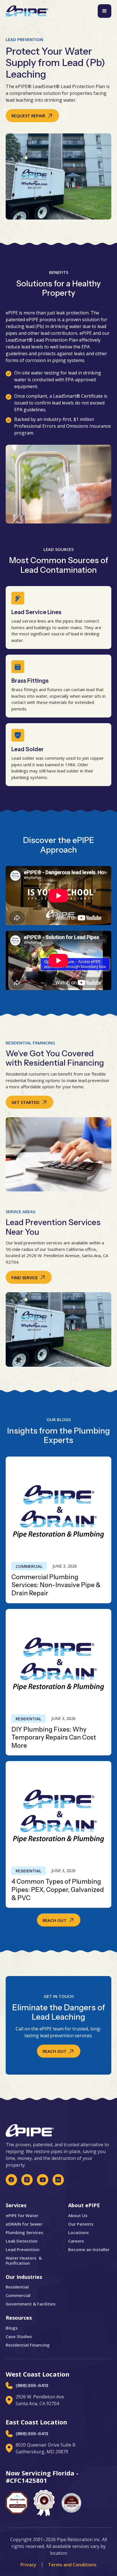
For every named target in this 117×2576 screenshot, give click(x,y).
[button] (105, 11)
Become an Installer (89, 2249)
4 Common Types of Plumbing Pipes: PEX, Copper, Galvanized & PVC (58, 1890)
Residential (29, 1719)
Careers (76, 2241)
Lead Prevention (23, 2249)
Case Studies (19, 2336)
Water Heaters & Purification (24, 2260)
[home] (27, 11)
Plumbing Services (24, 2232)
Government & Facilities (31, 2304)
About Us (78, 2215)
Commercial (29, 1566)
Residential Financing (28, 2345)
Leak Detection (22, 2241)
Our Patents (81, 2224)
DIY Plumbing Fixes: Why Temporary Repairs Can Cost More (54, 1738)
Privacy (28, 2565)
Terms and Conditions (72, 2565)
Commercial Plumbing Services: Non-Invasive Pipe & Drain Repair (56, 1585)
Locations (79, 2232)
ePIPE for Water (22, 2215)
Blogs (12, 2328)
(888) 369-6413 (32, 2386)
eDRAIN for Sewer (24, 2224)
